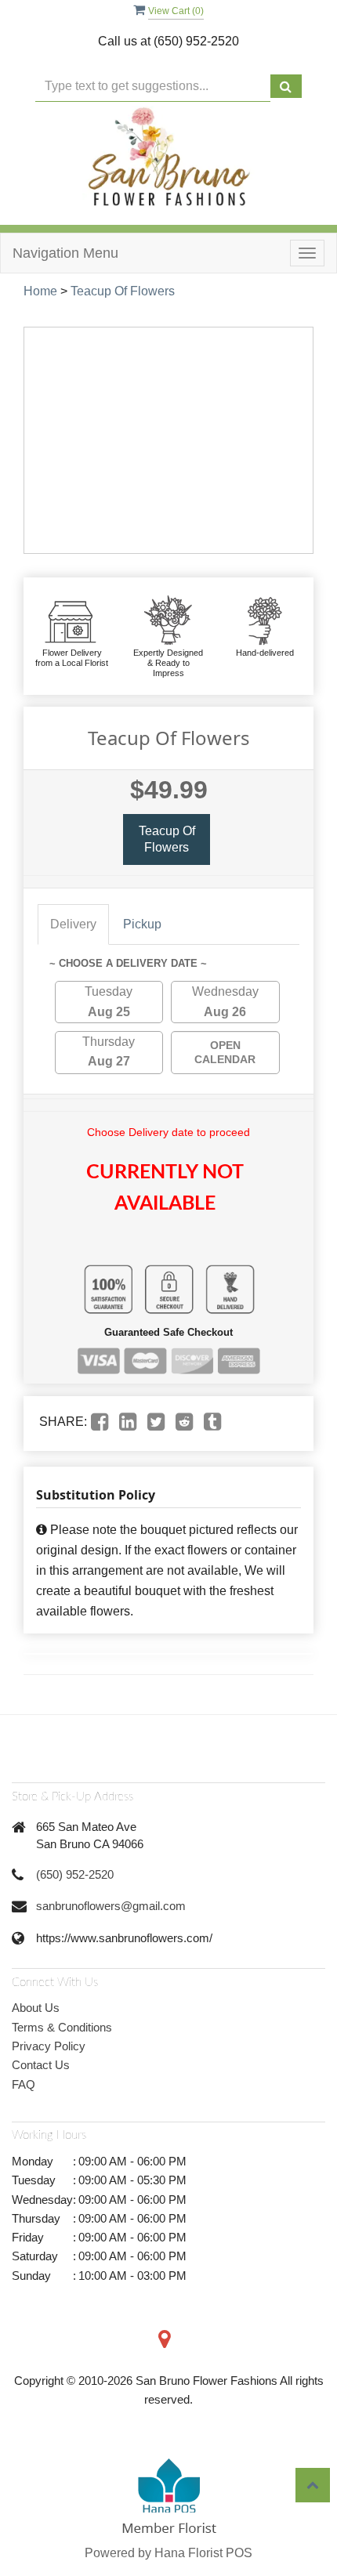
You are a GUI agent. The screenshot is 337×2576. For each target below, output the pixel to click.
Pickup (142, 924)
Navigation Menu (65, 253)
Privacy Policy (49, 2046)
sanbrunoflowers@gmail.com (111, 1906)
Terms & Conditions (62, 2027)
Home (40, 291)
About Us (36, 2008)
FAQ (24, 2084)
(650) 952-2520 (75, 1874)
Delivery (73, 924)
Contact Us (41, 2065)
